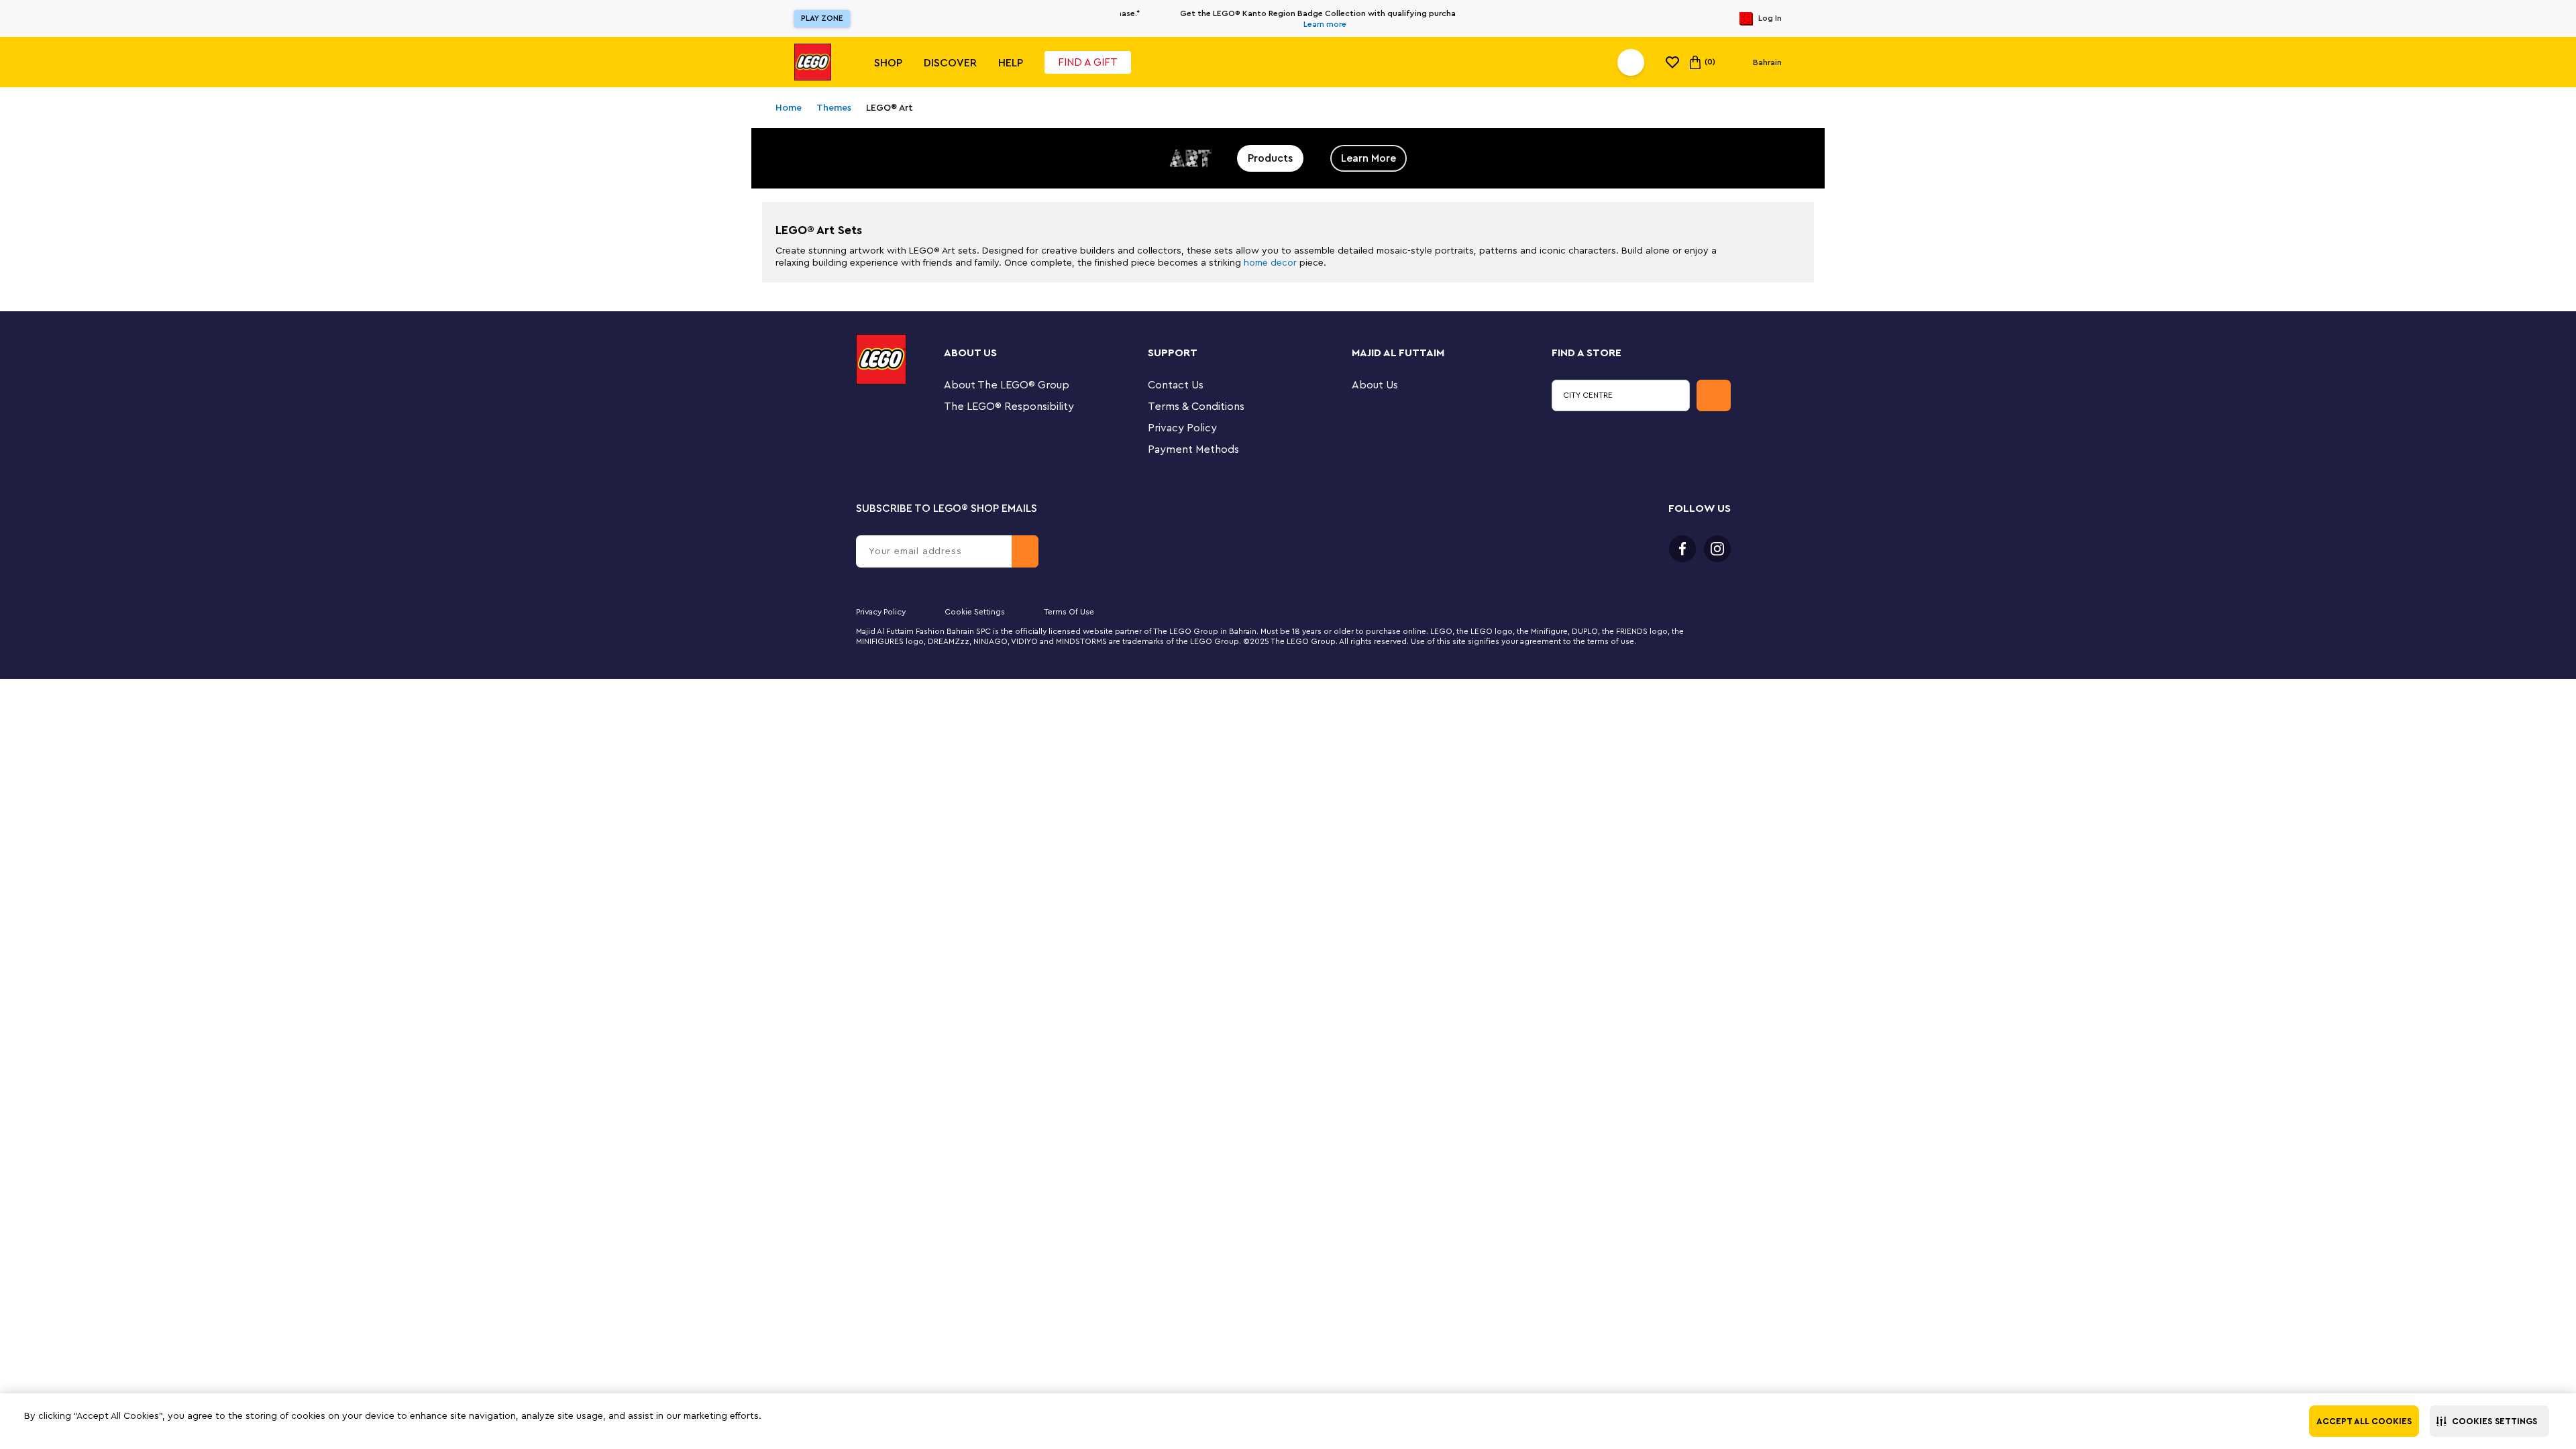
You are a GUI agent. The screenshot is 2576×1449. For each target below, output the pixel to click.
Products (1270, 158)
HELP (1011, 63)
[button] (2489, 1421)
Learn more (1291, 24)
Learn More (1368, 158)
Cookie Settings (975, 612)
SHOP (888, 63)
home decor (1270, 263)
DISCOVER (950, 63)
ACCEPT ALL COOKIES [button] (2364, 1421)
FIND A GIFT (1088, 62)
